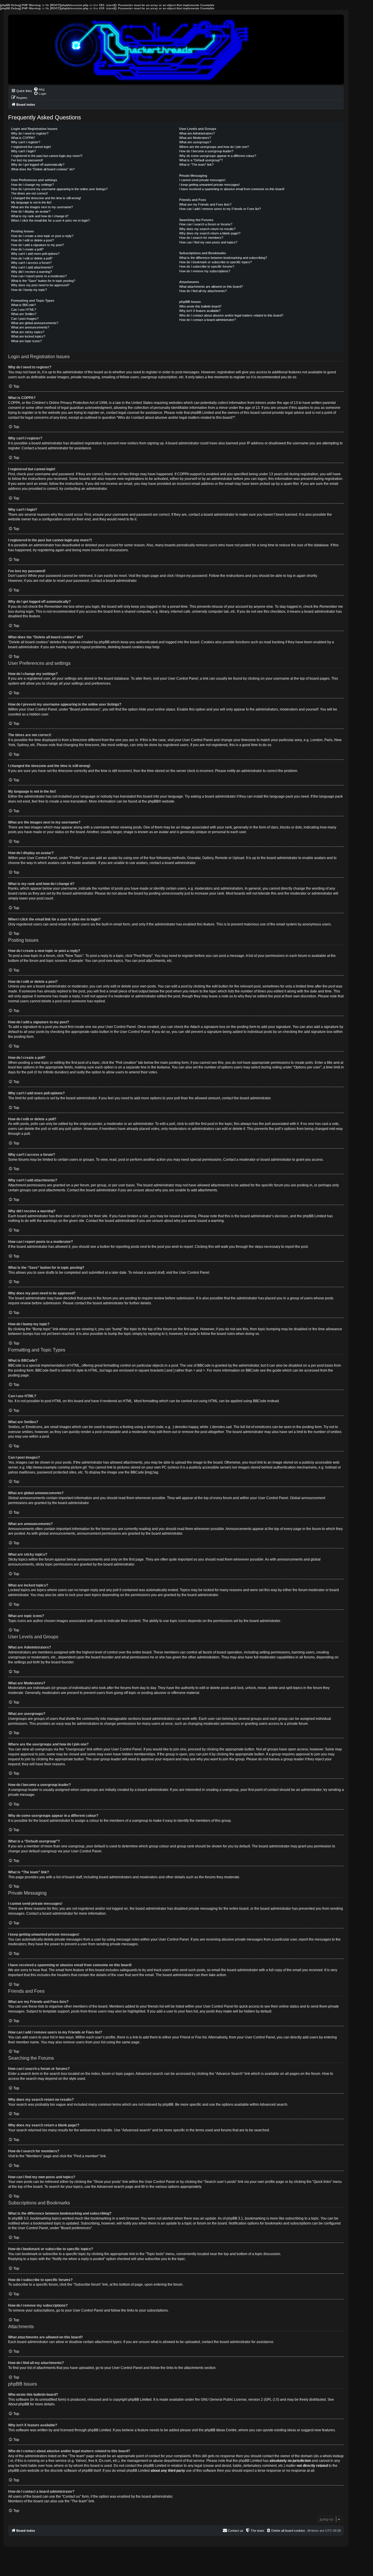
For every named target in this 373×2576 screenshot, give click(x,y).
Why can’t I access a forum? (31, 263)
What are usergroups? (195, 142)
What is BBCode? (23, 305)
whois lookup (333, 2456)
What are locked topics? (28, 336)
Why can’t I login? (23, 151)
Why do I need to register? (30, 133)
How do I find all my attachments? (203, 291)
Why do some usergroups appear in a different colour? (218, 156)
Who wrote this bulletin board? (200, 306)
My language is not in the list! (31, 202)
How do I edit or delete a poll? (32, 258)
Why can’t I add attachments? (32, 267)
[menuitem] (39, 89)
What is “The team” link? (196, 165)
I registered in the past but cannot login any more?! (47, 156)
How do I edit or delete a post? (32, 240)
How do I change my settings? (32, 185)
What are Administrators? (197, 133)
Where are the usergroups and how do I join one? (214, 147)
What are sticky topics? (28, 332)
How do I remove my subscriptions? (205, 271)
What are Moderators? (195, 138)
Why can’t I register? (26, 142)
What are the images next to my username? (42, 207)
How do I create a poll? (27, 249)
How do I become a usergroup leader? (206, 151)
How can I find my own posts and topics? (208, 242)
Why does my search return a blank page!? (210, 233)
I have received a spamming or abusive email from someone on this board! (232, 189)
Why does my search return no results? (207, 229)
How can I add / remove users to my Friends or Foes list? (220, 209)
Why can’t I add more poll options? (35, 254)
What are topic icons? (26, 341)
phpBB (153, 801)
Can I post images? (25, 319)
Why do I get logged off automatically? (38, 165)
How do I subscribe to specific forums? (207, 266)
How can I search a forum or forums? (206, 224)
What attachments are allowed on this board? (211, 287)
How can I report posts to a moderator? (39, 276)
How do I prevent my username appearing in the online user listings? (59, 189)
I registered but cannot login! (31, 147)
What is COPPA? (23, 138)
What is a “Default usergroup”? (201, 160)
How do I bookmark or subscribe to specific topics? (215, 262)
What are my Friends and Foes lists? (205, 204)
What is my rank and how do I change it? (40, 216)
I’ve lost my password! (27, 160)
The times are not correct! (29, 193)
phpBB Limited (140, 2400)
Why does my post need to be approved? (40, 285)
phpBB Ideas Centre (221, 2430)
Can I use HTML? (24, 310)
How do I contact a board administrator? (207, 320)
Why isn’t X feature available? (200, 311)
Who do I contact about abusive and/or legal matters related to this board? (231, 315)
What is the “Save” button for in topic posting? (43, 281)
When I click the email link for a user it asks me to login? (50, 220)
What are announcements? (30, 327)
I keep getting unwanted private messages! (210, 185)
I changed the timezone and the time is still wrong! (46, 198)
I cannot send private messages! (202, 180)
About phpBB (19, 2404)
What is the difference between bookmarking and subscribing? (223, 258)
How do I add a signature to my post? (37, 245)
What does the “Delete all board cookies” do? (43, 169)
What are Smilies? (24, 314)
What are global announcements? (35, 323)
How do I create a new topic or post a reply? (42, 236)
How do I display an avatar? (31, 211)
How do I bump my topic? (29, 290)
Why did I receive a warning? (31, 272)
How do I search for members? (201, 238)
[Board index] (176, 50)
